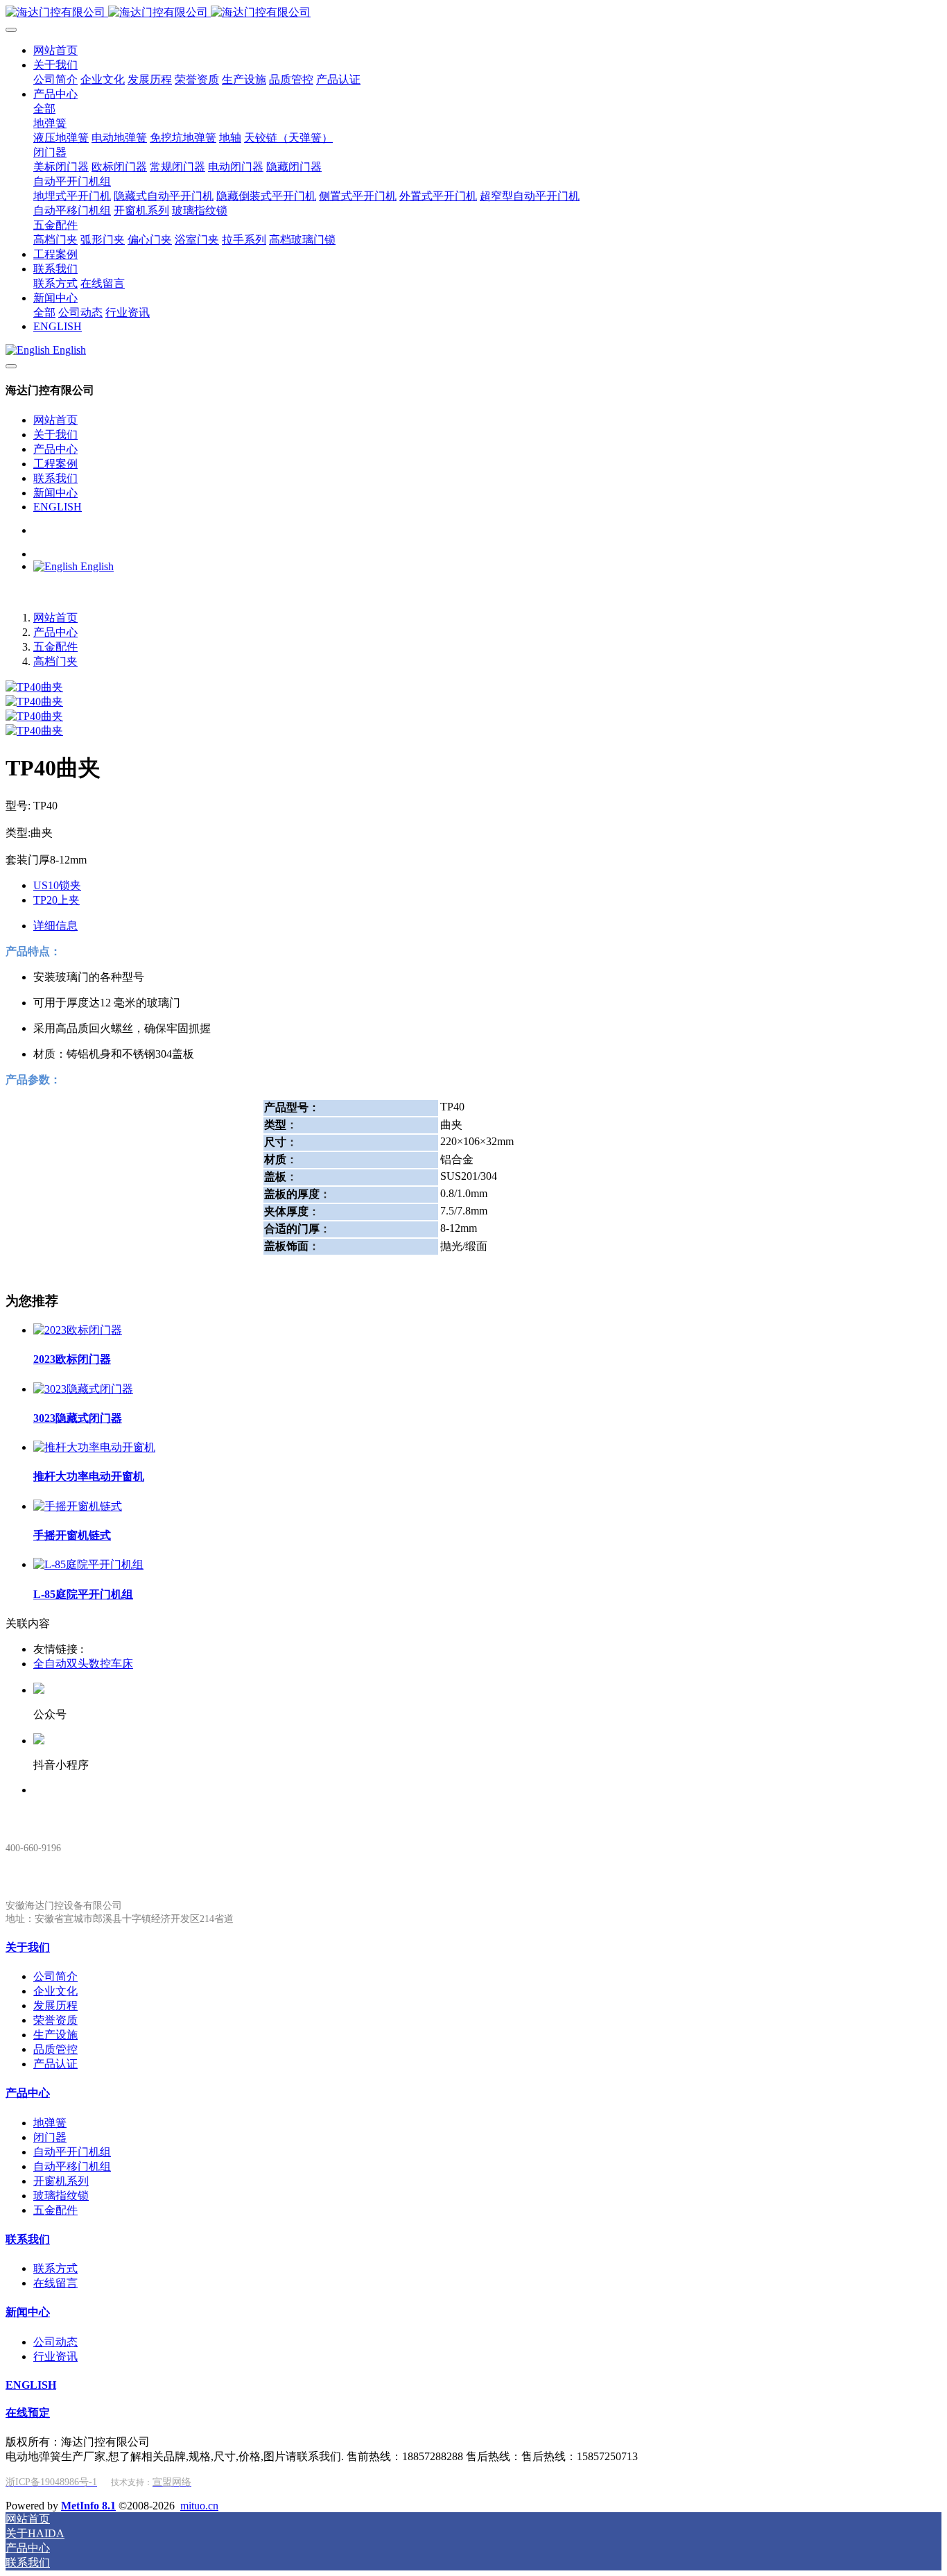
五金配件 (55, 647)
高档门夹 (55, 661)
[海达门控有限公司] (473, 13)
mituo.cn (199, 2506)
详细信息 (55, 926)
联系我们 (55, 478)
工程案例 (55, 464)
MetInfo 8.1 (88, 2506)
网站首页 (55, 420)
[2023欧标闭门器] (78, 1330)
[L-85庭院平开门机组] (88, 1564)
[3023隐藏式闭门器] (83, 1389)
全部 (44, 109)
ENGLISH (58, 507)
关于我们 (55, 435)
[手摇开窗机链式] (78, 1506)
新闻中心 (55, 493)
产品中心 (55, 449)
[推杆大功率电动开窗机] (94, 1447)
